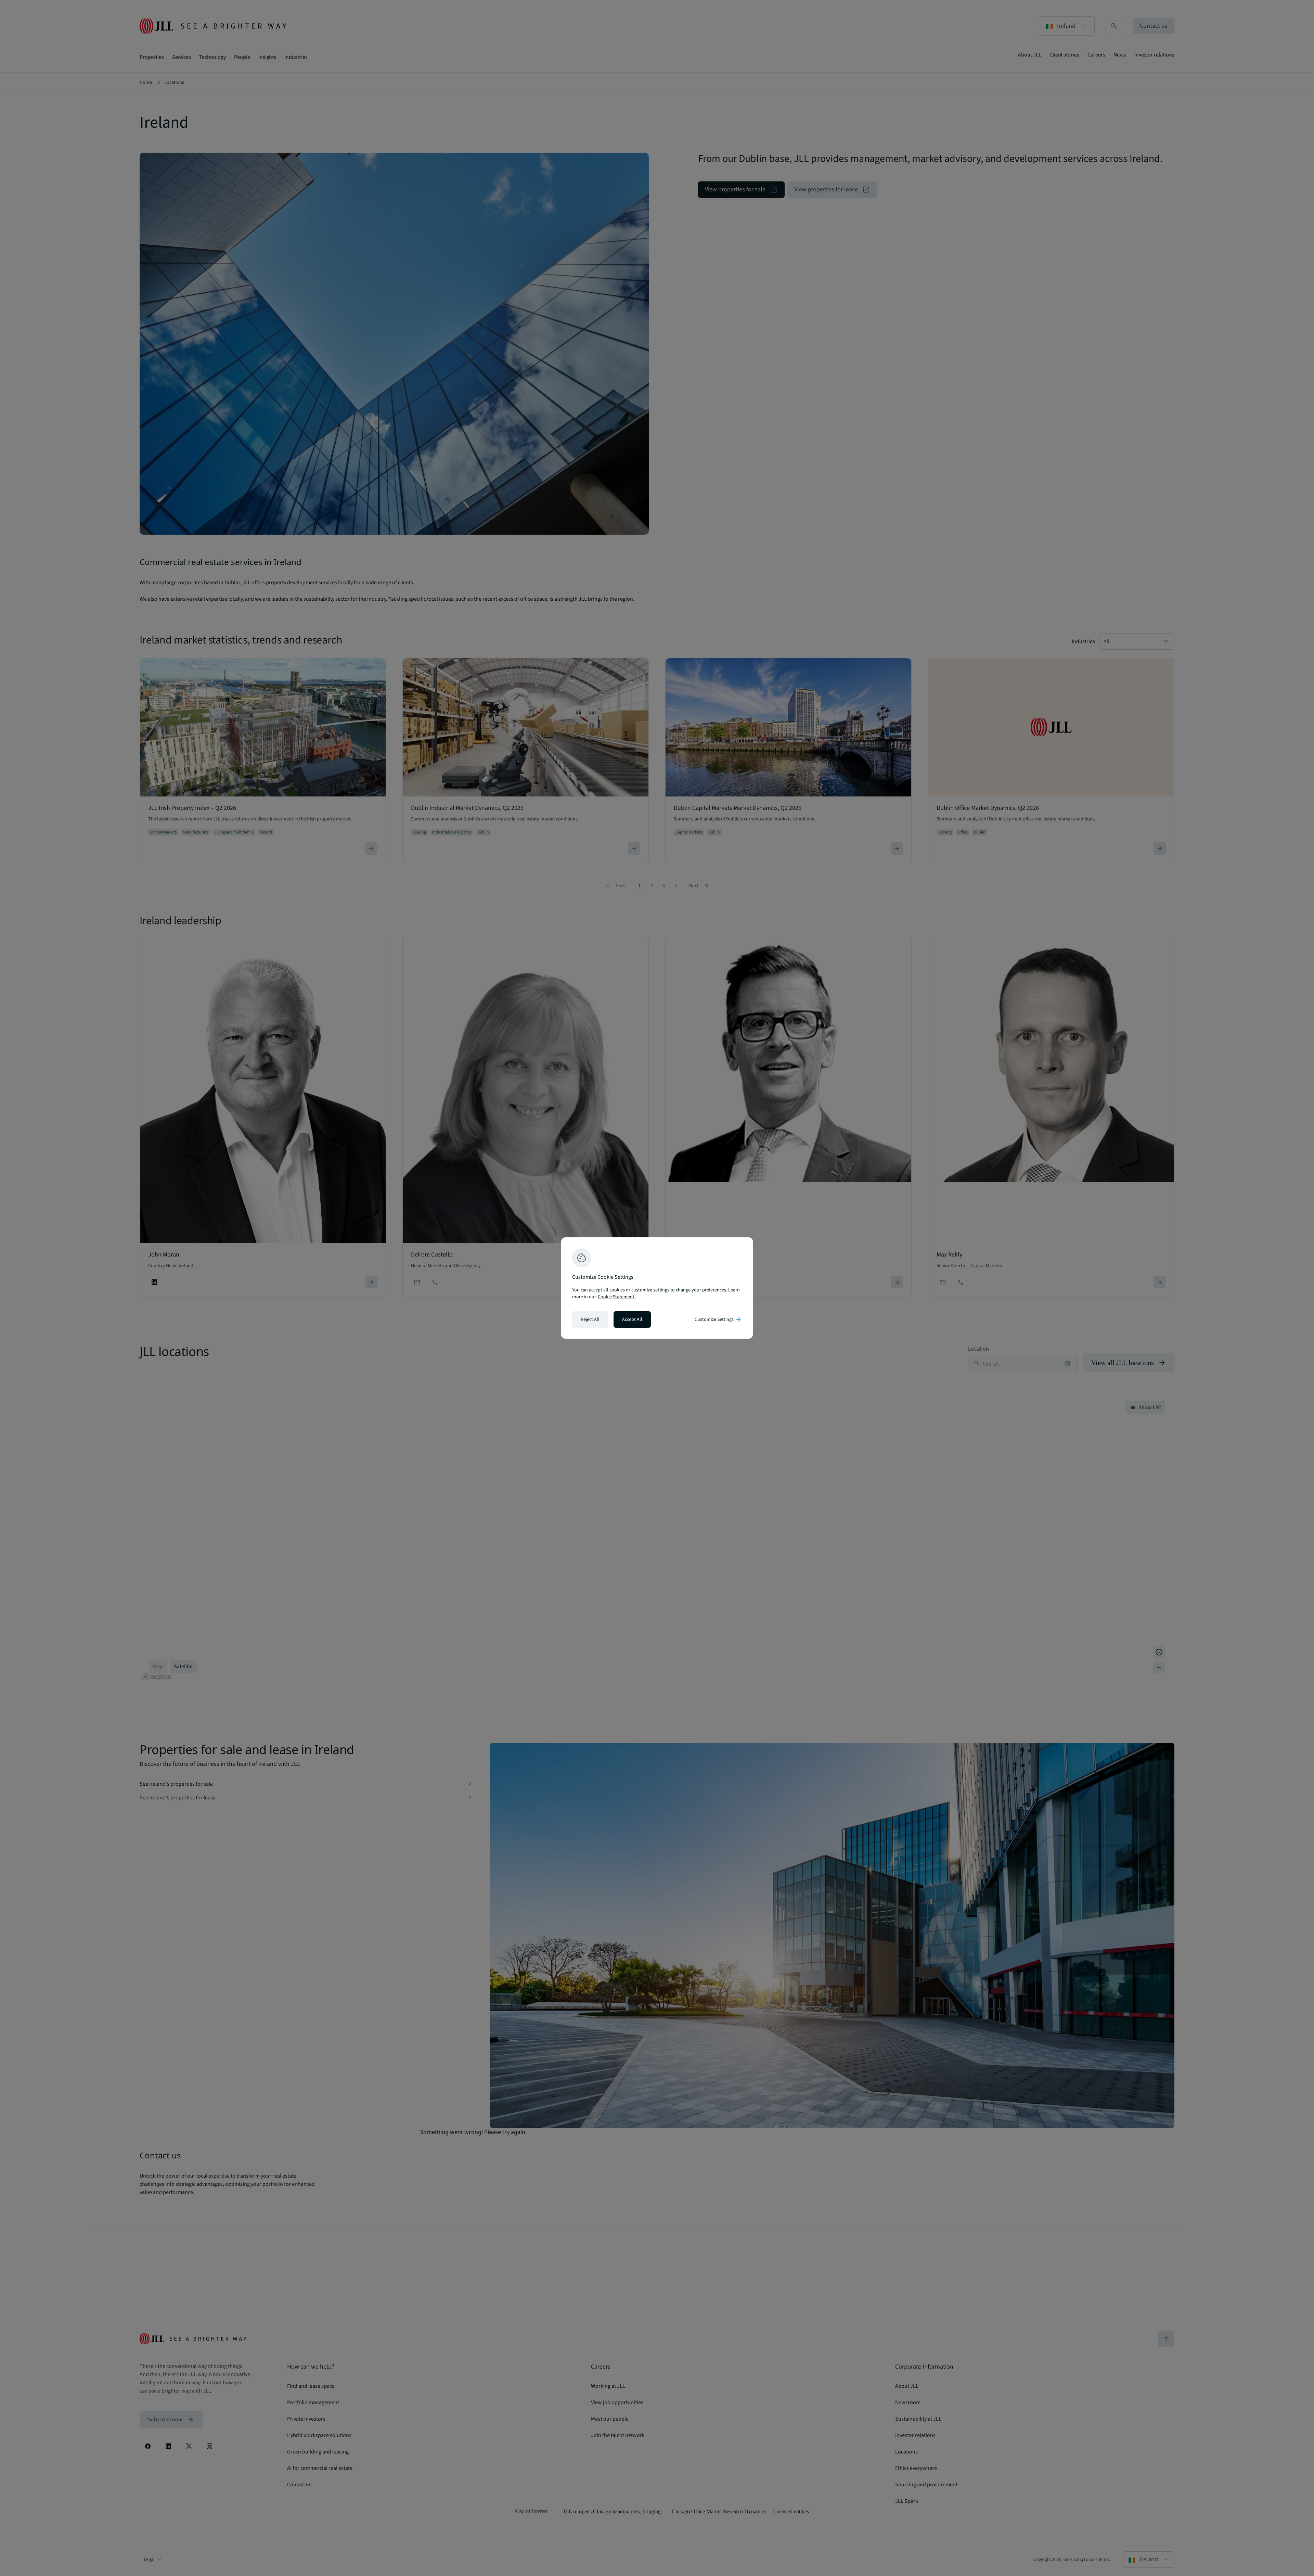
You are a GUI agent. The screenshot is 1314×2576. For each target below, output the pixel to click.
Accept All (632, 1319)
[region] (657, 1288)
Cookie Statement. (617, 1297)
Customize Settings (718, 1319)
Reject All (590, 1319)
